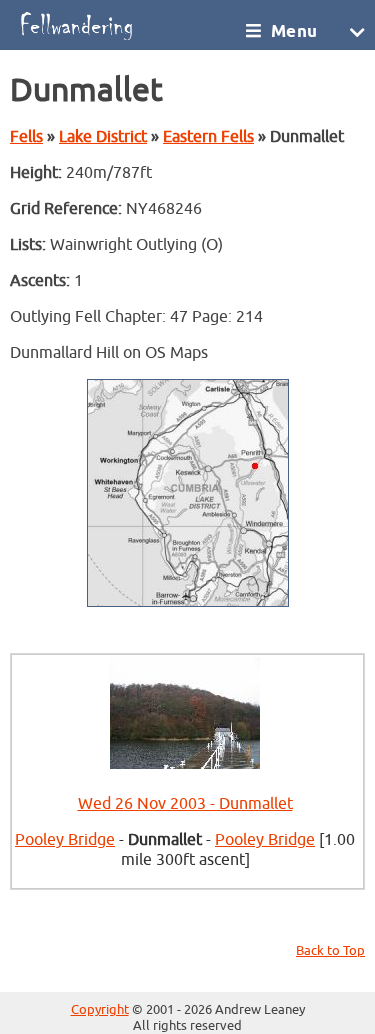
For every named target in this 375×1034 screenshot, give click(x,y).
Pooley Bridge (65, 840)
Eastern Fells (208, 137)
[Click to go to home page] (127, 25)
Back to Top (330, 951)
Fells (26, 137)
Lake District (103, 137)
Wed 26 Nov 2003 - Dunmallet (185, 804)
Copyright (100, 1010)
